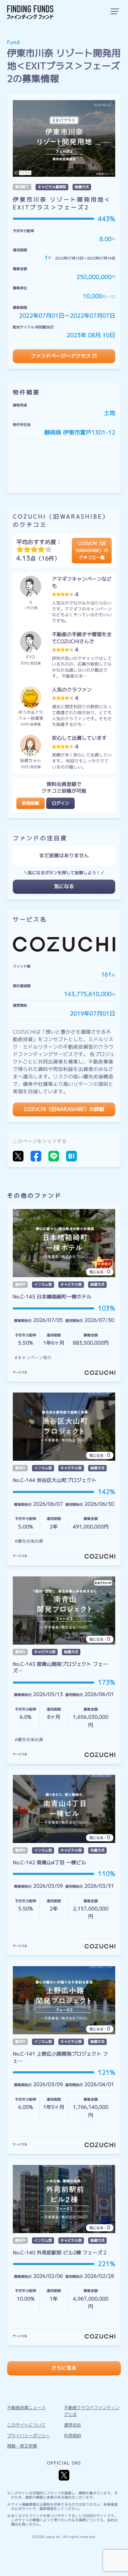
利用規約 (73, 2436)
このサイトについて (26, 2425)
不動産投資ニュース (26, 2408)
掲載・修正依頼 (22, 2446)
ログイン (60, 803)
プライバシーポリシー (28, 2436)
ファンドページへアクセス (61, 356)
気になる (64, 887)
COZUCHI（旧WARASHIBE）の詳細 (64, 1109)
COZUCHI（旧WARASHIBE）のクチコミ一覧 (92, 550)
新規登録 (31, 803)
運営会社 (73, 2425)
